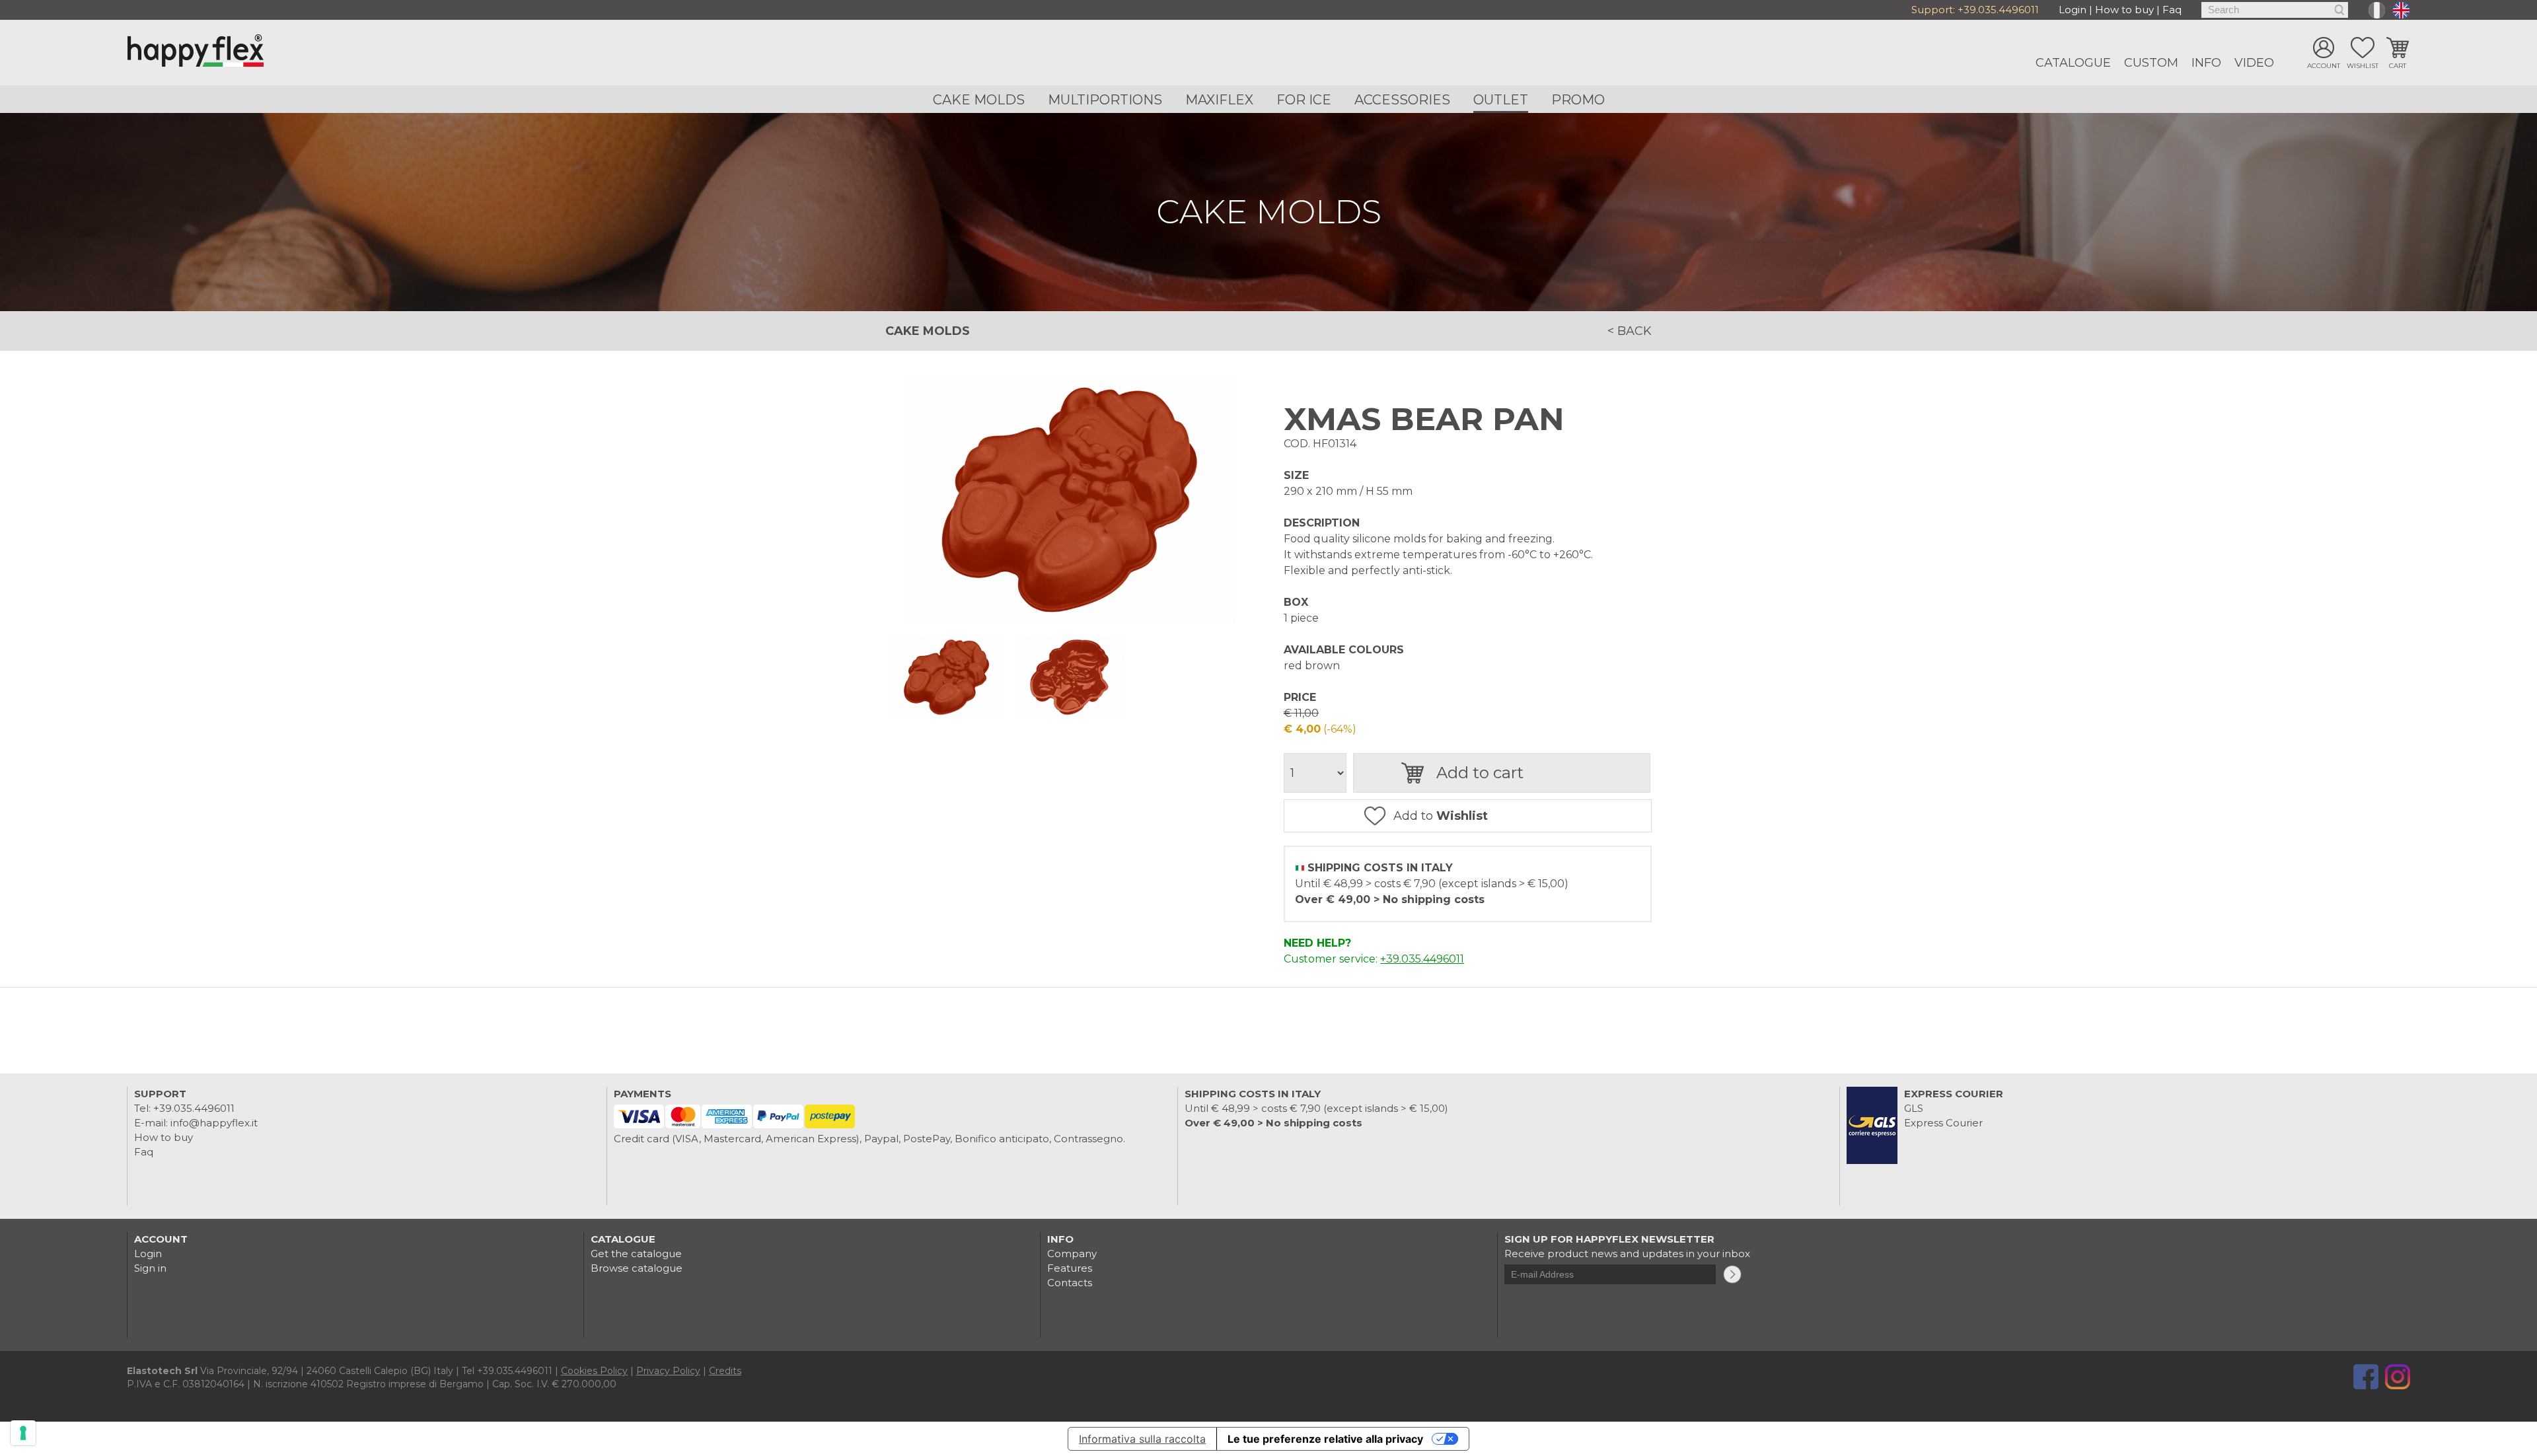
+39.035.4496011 (1998, 10)
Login (2073, 10)
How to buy (2124, 10)
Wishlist (2363, 66)
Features (1070, 1268)
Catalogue (2073, 63)
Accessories (1402, 100)
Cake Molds (979, 100)
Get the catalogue (636, 1254)
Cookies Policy (594, 1371)
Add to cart (1480, 773)
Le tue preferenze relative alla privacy (1325, 1439)
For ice (1304, 100)
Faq (2172, 10)
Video (2254, 63)
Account (2324, 66)
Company (1072, 1254)
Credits (725, 1371)
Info (2206, 63)
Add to (1441, 816)
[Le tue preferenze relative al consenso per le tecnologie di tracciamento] (23, 1433)
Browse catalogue (637, 1268)
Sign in (150, 1268)
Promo (1578, 100)
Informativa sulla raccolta (1142, 1439)
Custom (2151, 63)
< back (1630, 331)
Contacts (1070, 1283)
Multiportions (1105, 100)
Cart (2398, 66)
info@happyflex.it (214, 1123)
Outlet (1501, 100)
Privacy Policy (668, 1371)
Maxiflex (1219, 100)
